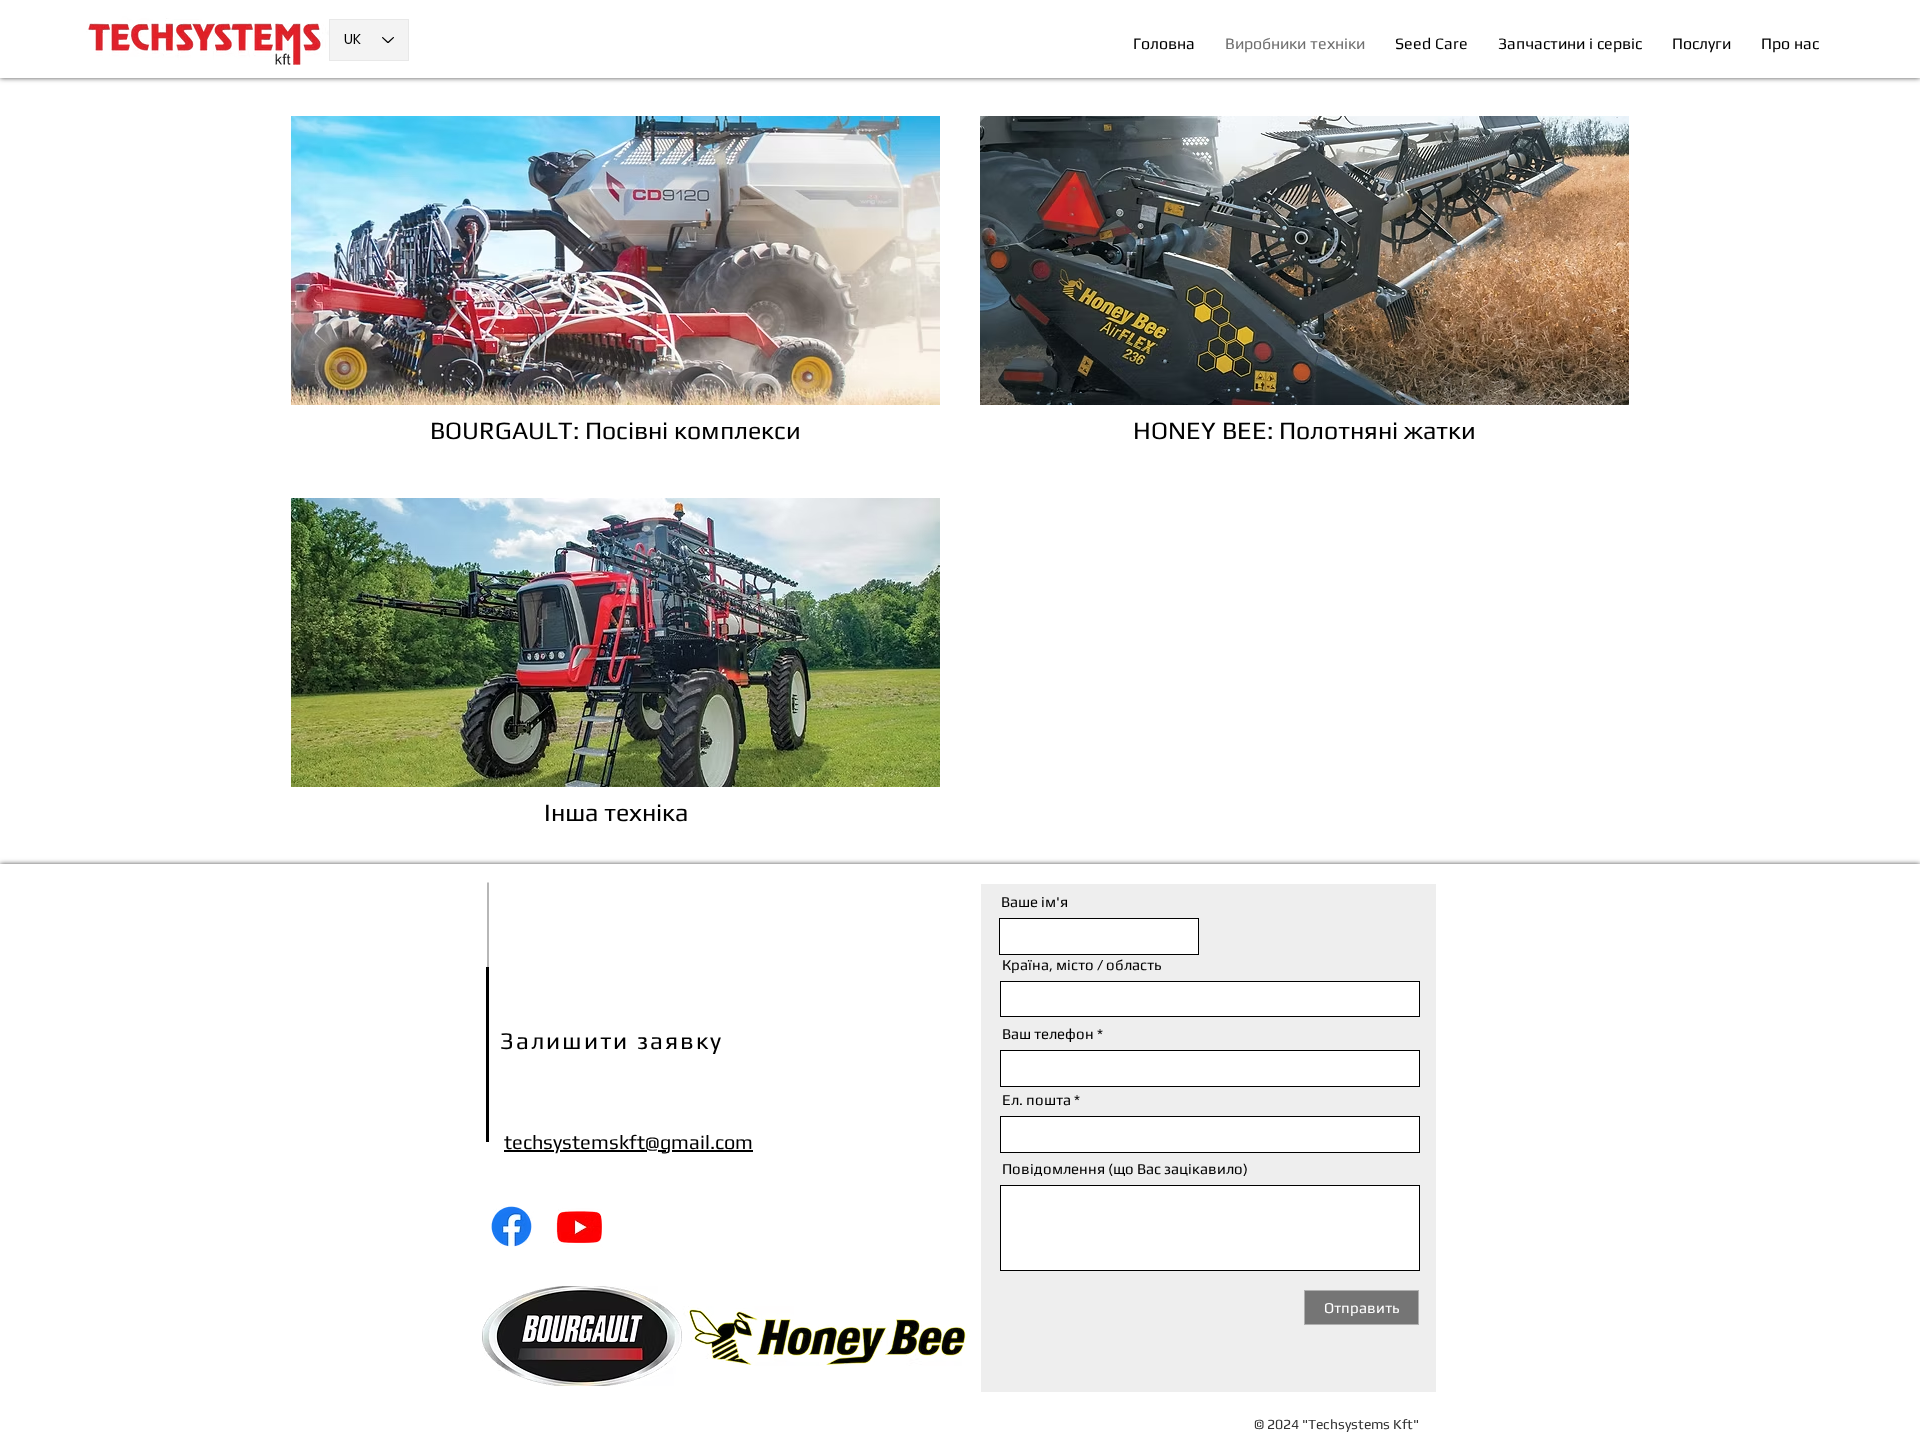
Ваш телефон (1048, 1033)
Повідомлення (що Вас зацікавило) (1125, 1168)
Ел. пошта (1036, 1099)
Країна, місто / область (1081, 964)
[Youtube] (579, 1226)
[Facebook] (511, 1226)
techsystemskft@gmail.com (628, 1141)
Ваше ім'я (1034, 901)
